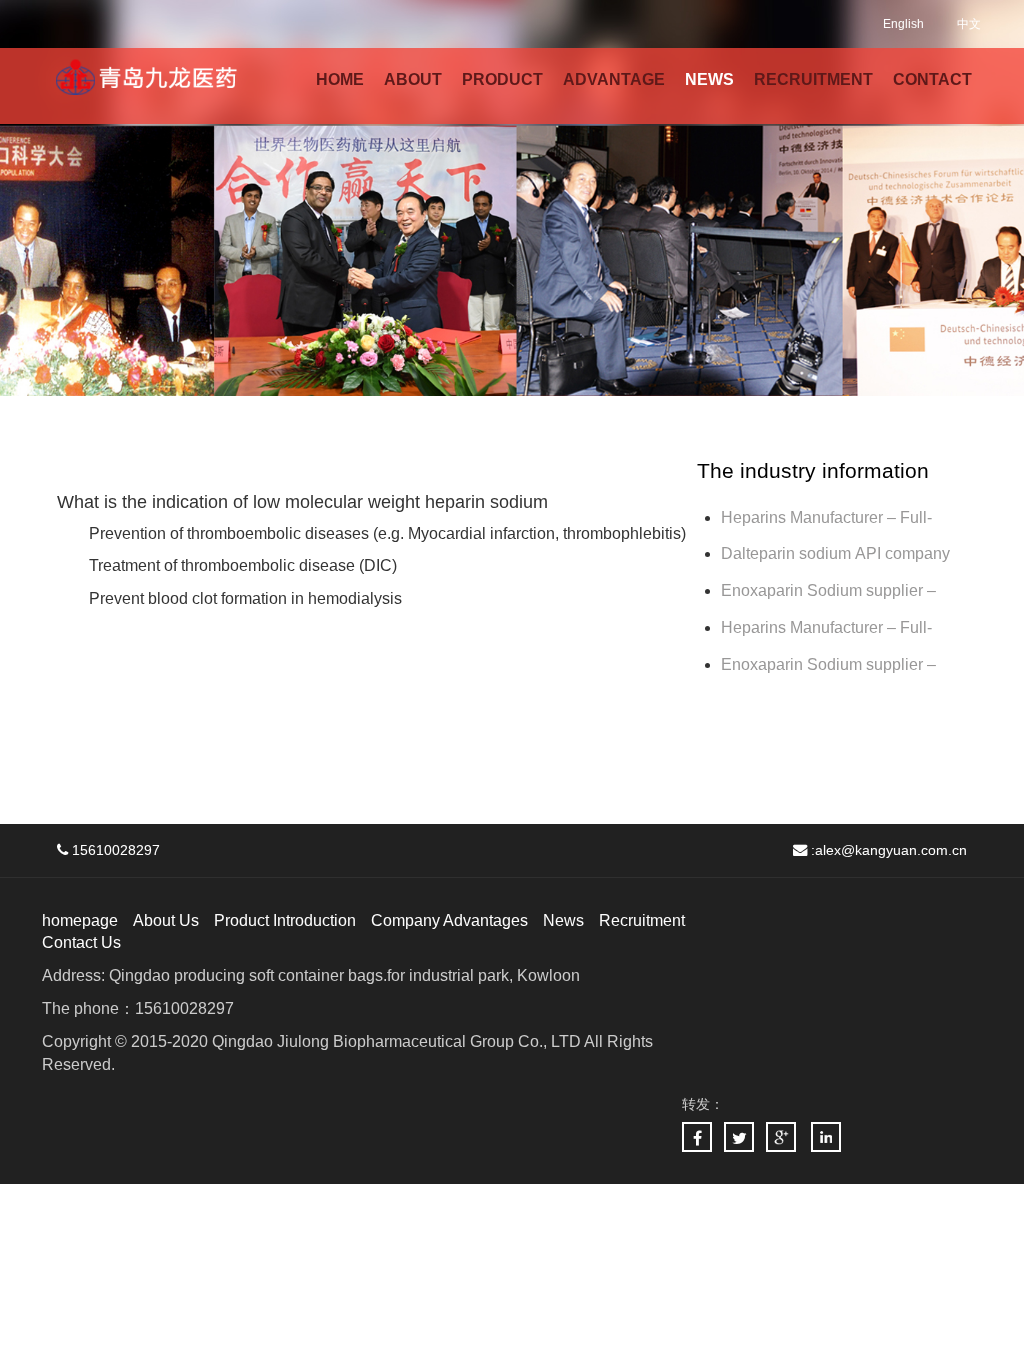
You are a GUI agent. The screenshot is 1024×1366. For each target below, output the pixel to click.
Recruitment (642, 920)
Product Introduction (285, 920)
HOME (340, 79)
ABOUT (413, 79)
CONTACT (932, 79)
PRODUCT (502, 79)
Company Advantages (449, 920)
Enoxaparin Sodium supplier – (830, 590)
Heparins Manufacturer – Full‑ (826, 517)
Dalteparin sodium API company (837, 553)
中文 (969, 24)
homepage (80, 920)
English (903, 24)
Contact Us (81, 942)
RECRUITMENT (813, 79)
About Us (166, 920)
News (563, 920)
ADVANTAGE (614, 79)
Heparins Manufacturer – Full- (826, 627)
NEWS (709, 79)
